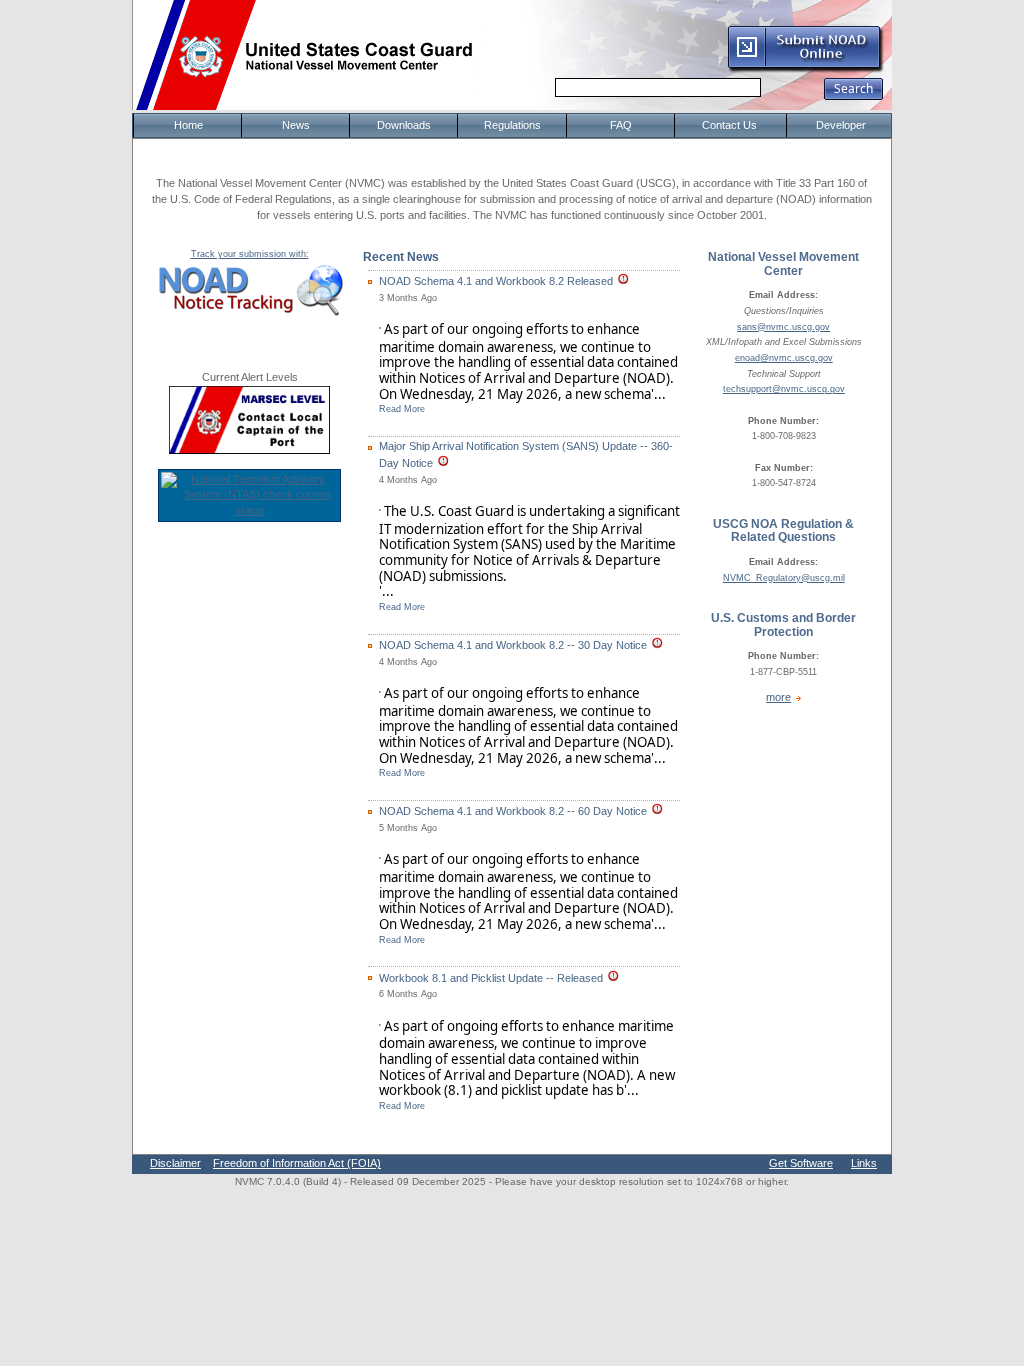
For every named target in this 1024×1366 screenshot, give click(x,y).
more (778, 697)
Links (864, 1163)
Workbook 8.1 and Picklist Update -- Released (491, 978)
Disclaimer (175, 1163)
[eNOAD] (805, 69)
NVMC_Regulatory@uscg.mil (784, 578)
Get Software (801, 1163)
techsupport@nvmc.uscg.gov (784, 389)
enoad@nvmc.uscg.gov (784, 358)
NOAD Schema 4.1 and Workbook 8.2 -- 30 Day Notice (513, 645)
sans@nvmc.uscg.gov (783, 327)
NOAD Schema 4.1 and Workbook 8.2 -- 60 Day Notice (513, 811)
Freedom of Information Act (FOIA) (297, 1163)
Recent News (401, 257)
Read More (402, 409)
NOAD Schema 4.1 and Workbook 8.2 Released (496, 281)
